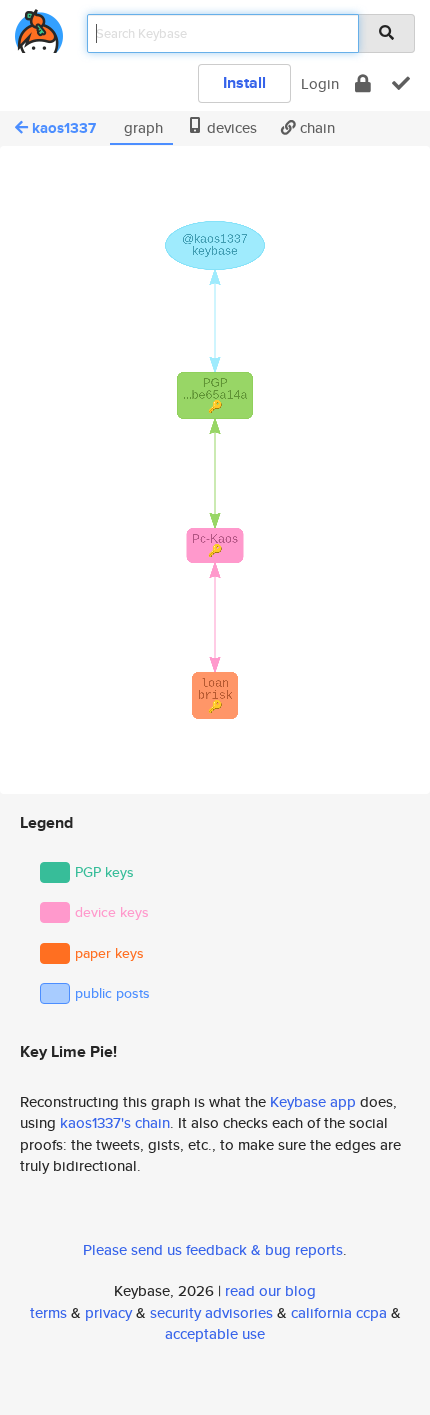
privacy (108, 1312)
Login (320, 83)
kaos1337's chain (115, 1122)
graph (141, 127)
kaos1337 (64, 128)
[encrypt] (363, 83)
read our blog (270, 1290)
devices (230, 127)
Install (244, 82)
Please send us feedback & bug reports (213, 1249)
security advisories (211, 1312)
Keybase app (313, 1101)
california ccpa (339, 1312)
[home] (39, 27)
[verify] (401, 83)
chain (315, 127)
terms (48, 1312)
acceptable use (215, 1333)
